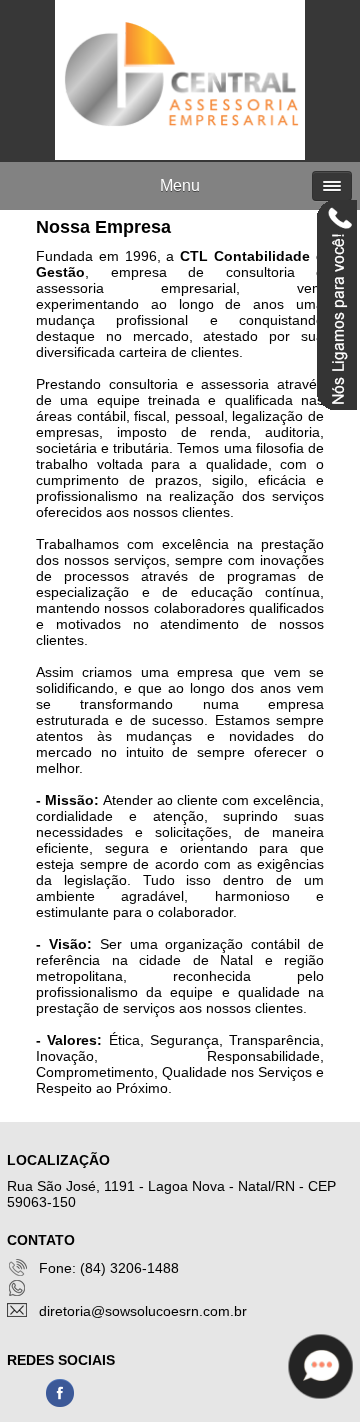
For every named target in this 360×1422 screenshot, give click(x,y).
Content (337, 307)
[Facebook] (59, 1404)
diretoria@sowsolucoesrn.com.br (143, 1311)
